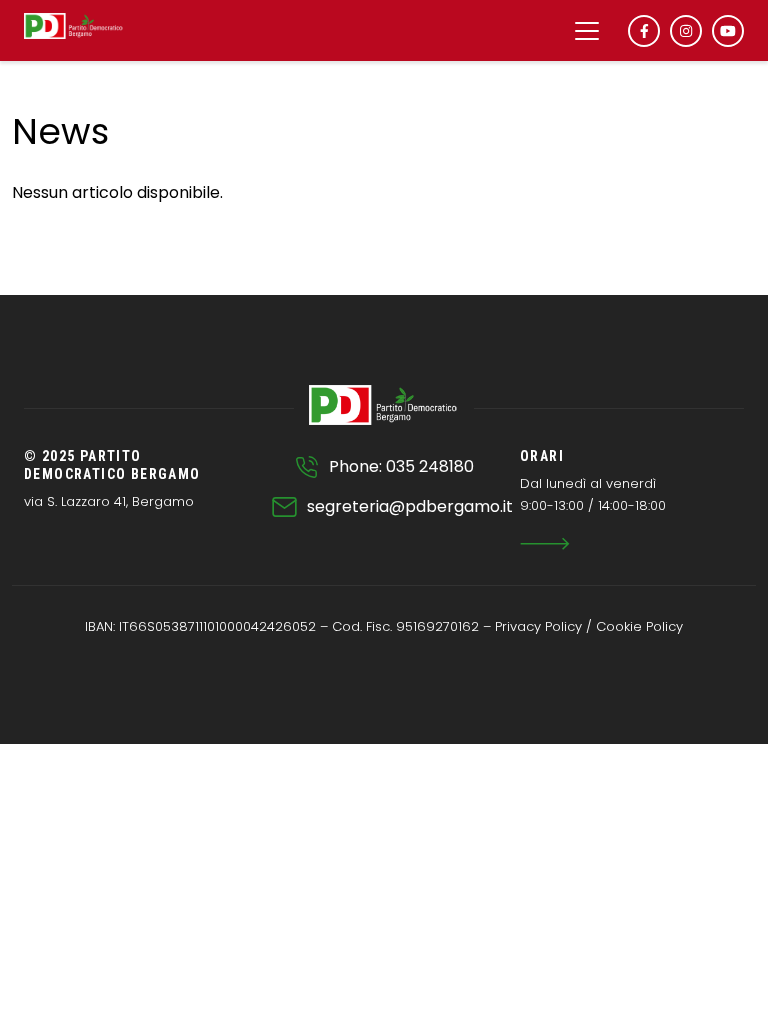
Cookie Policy (639, 626)
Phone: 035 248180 (401, 466)
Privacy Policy (538, 626)
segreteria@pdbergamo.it (410, 506)
